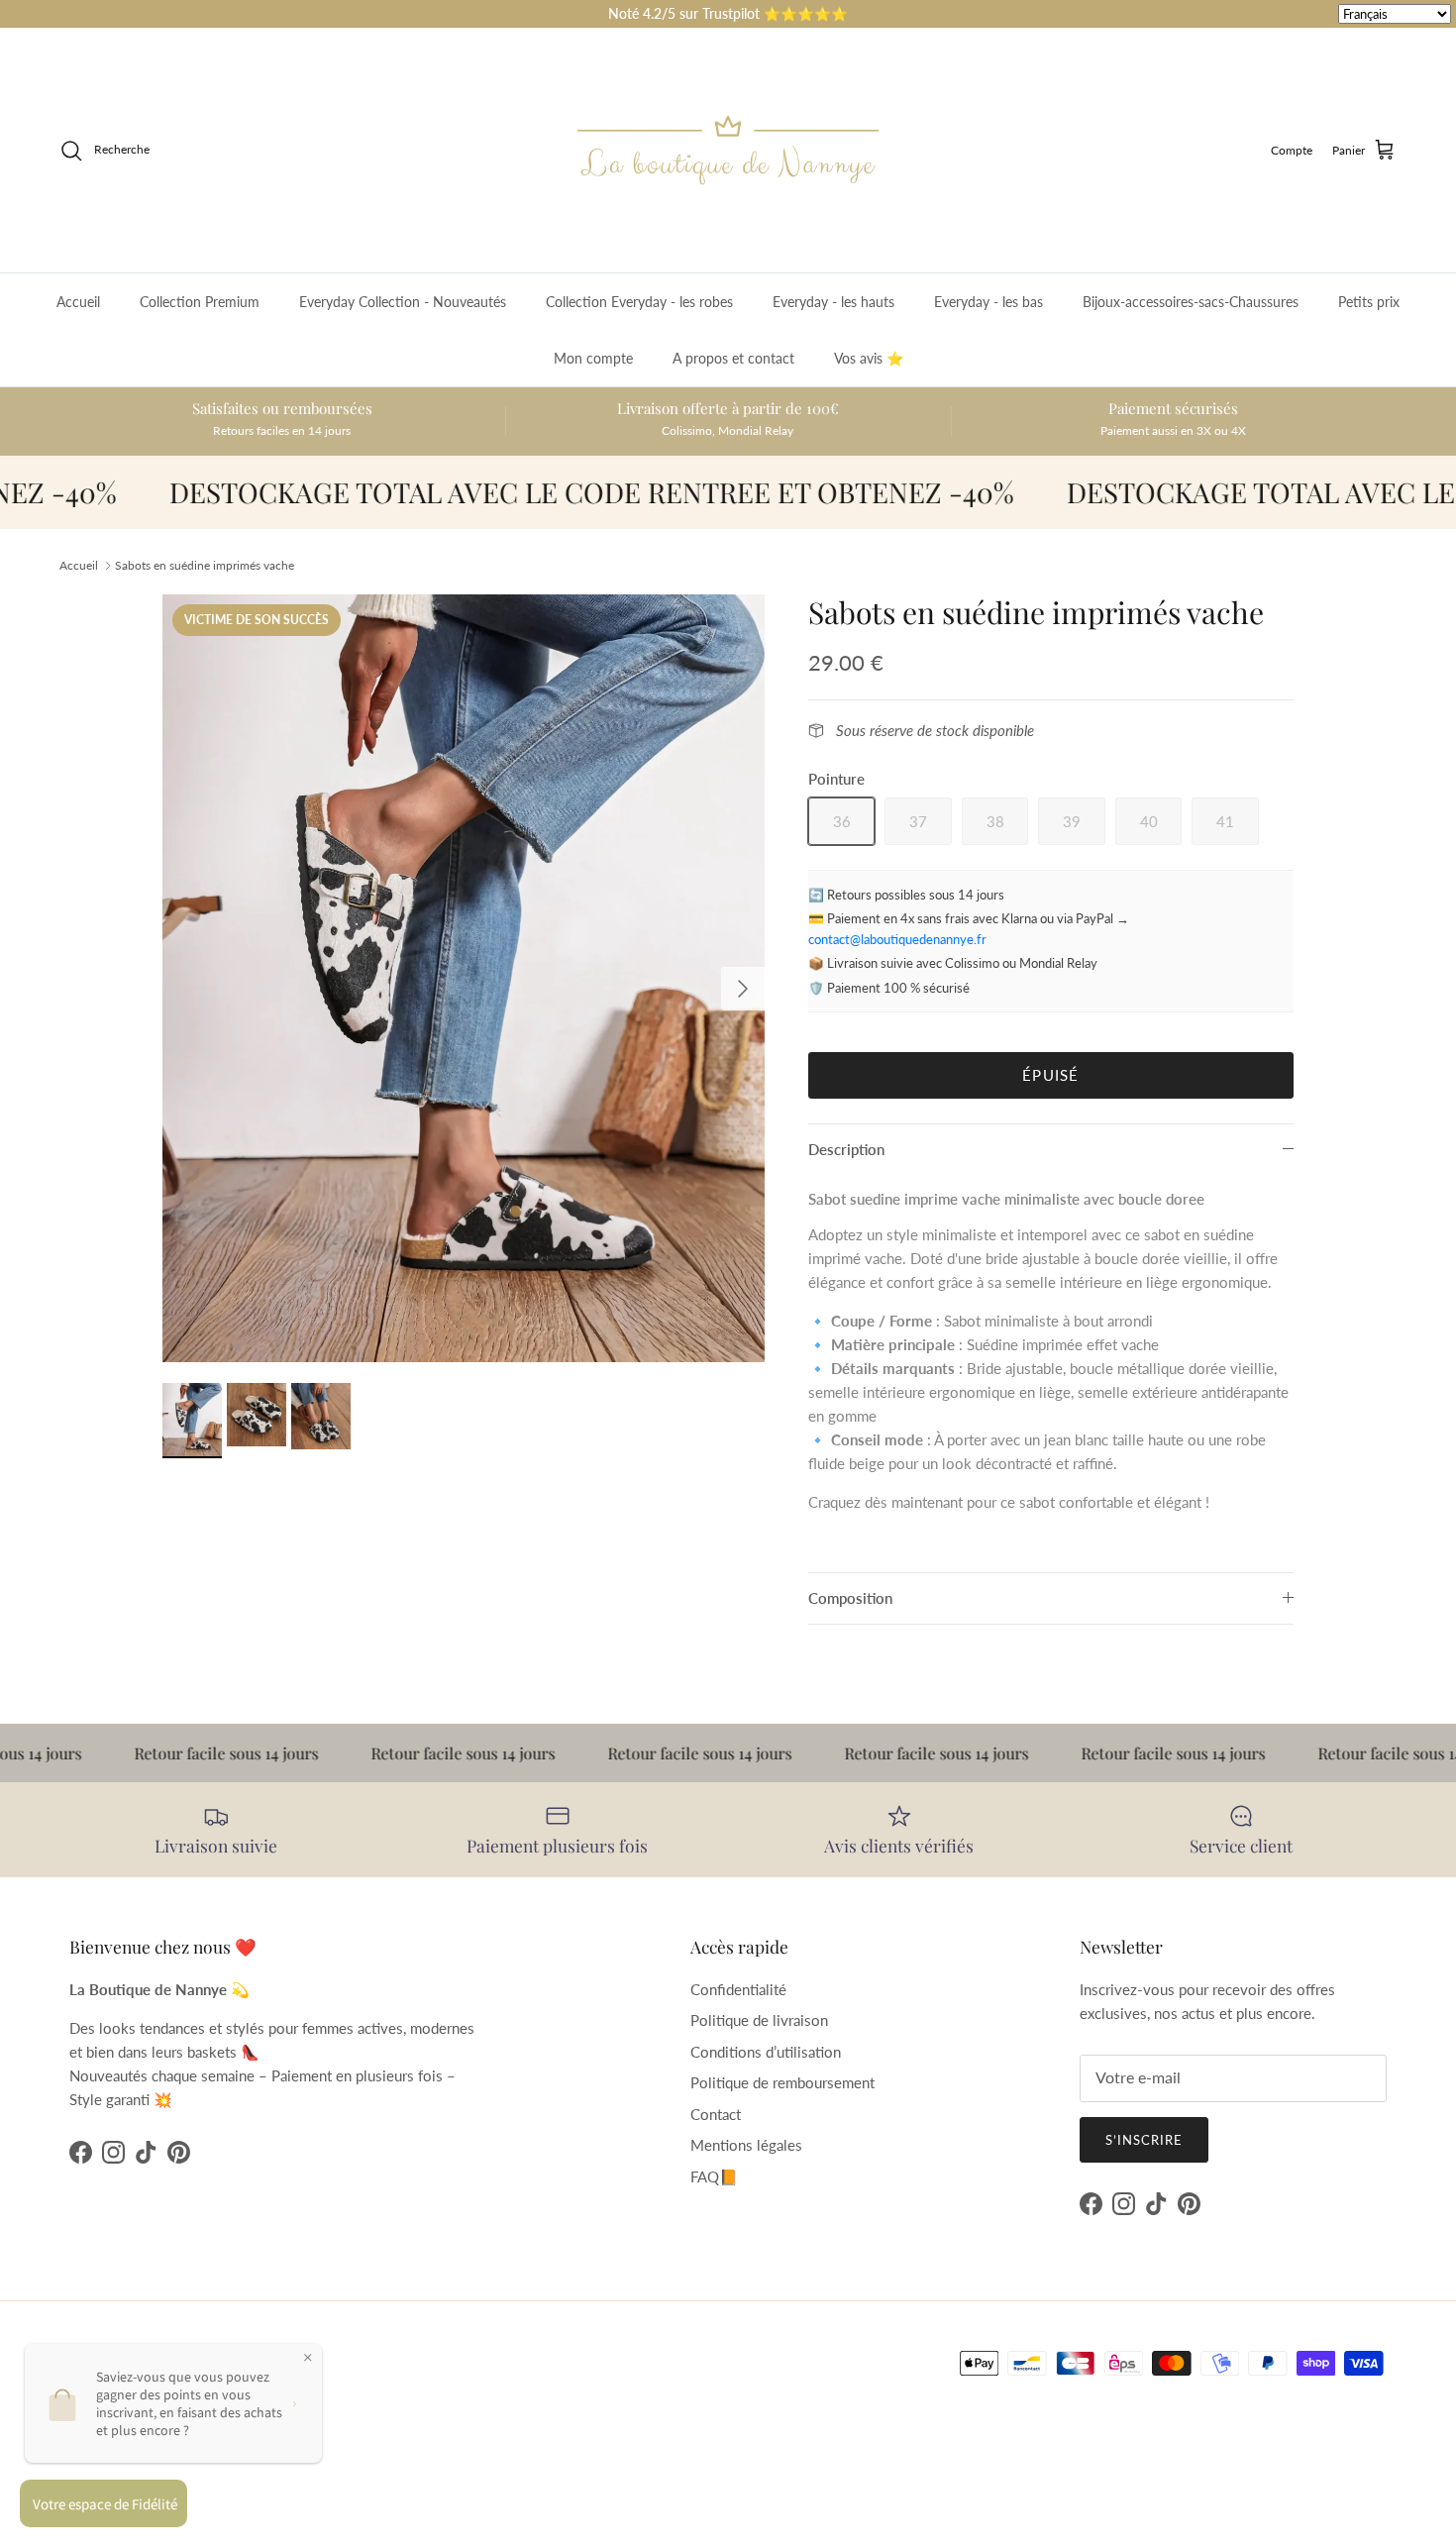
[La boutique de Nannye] (728, 150)
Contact (716, 2114)
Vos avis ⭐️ (869, 358)
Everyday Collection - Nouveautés (403, 302)
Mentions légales (746, 2145)
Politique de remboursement (782, 2082)
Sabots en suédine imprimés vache (205, 565)
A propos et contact (733, 358)
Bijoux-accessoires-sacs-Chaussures (1191, 302)
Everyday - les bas (988, 302)
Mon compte (593, 358)
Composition (850, 1598)
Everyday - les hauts (833, 302)
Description (846, 1149)
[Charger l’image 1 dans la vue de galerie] (464, 979)
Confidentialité (738, 1989)
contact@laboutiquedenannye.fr (897, 939)
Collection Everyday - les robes (639, 302)
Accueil (78, 302)
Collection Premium (200, 302)
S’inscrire (1144, 2140)
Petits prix (1369, 302)
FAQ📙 (714, 2176)
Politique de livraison (759, 2020)
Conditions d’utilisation (766, 2052)
